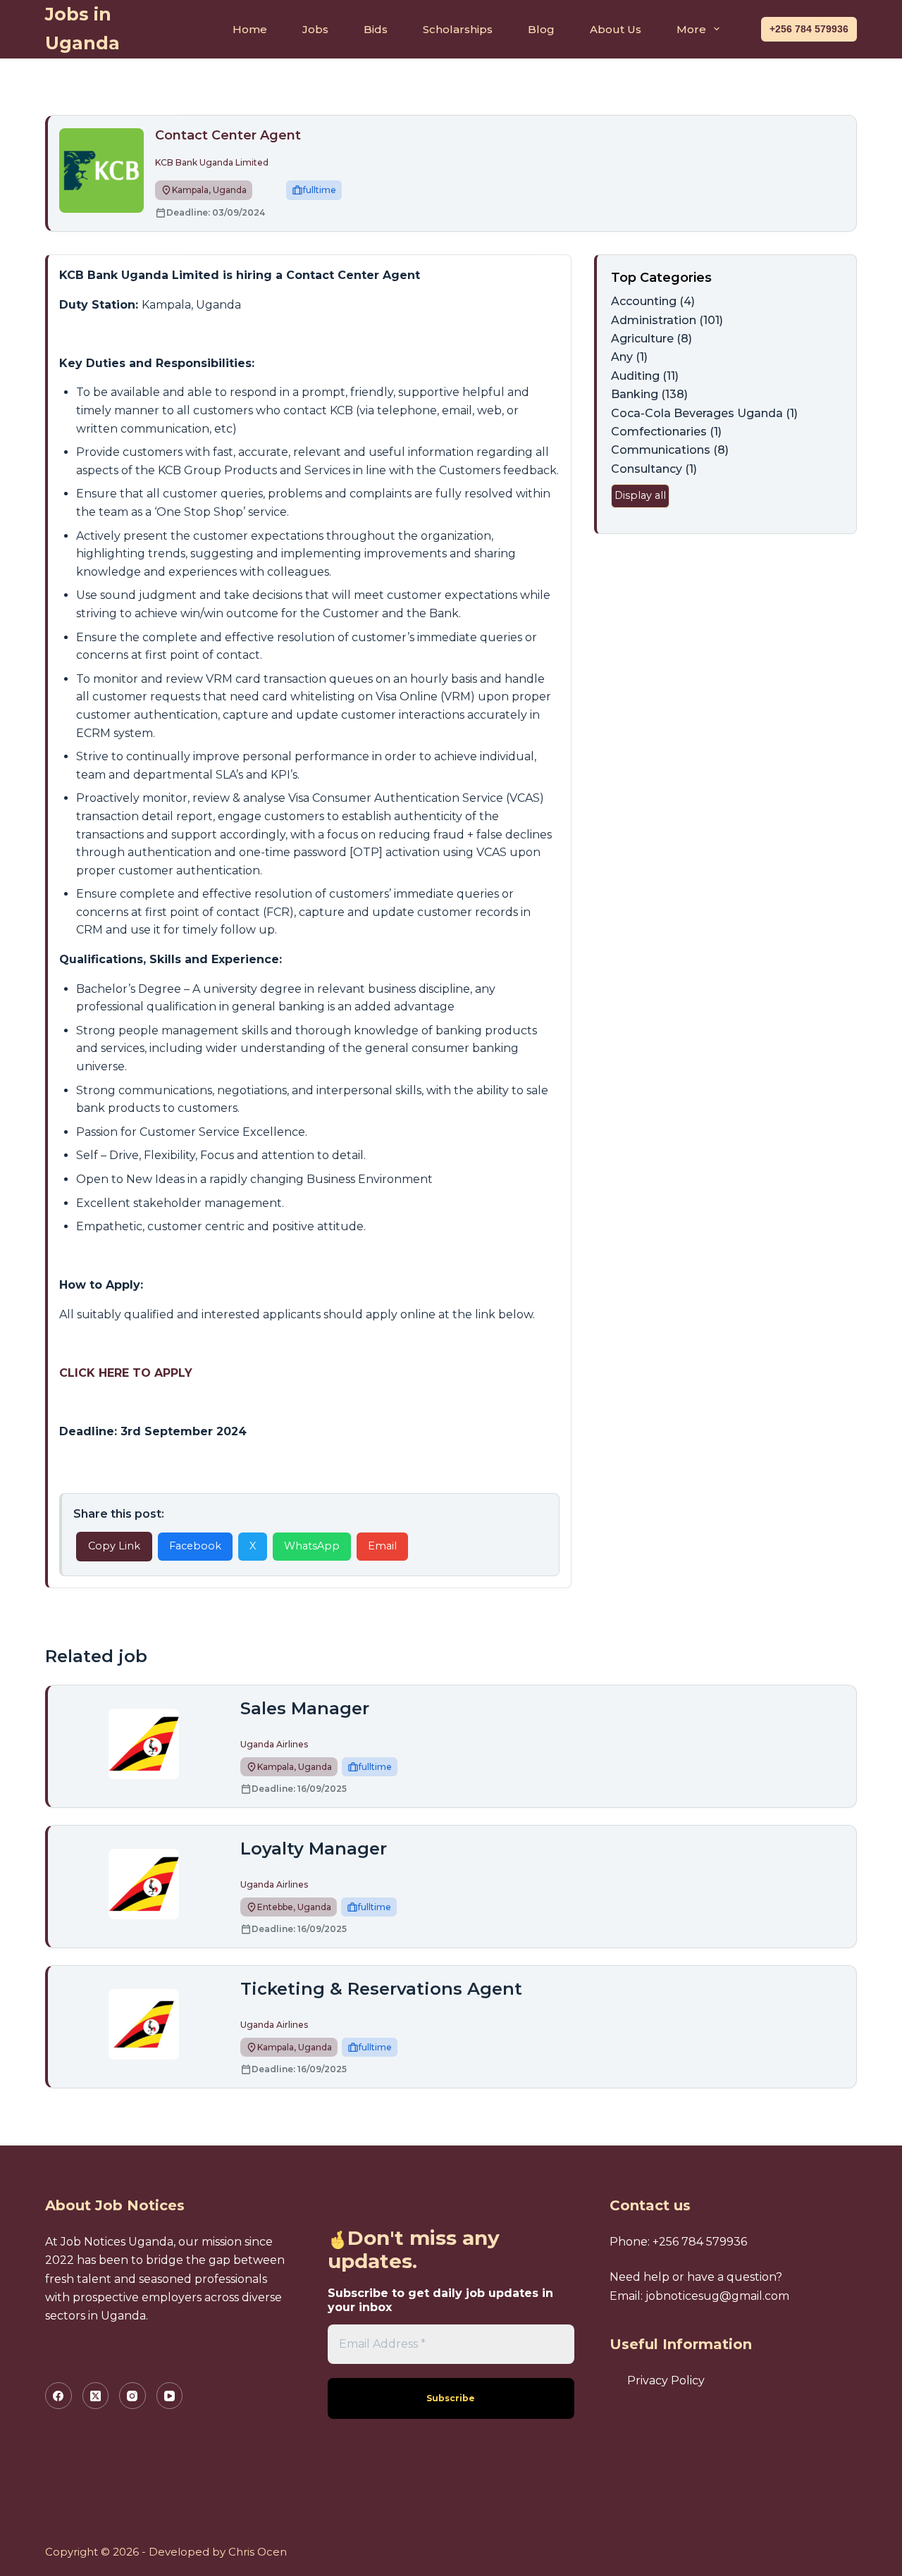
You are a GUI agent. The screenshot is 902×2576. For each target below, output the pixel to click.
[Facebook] (58, 2396)
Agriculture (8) (651, 339)
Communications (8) (670, 450)
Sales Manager (305, 1708)
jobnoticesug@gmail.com (717, 2296)
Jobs (315, 29)
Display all (640, 495)
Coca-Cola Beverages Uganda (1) (704, 413)
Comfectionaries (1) (666, 432)
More (691, 29)
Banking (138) (649, 394)
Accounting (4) (653, 301)
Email (382, 1546)
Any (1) (629, 357)
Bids (376, 29)
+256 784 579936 (809, 29)
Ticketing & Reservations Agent (381, 1989)
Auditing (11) (645, 376)
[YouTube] (170, 2396)
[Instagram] (132, 2396)
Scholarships (458, 29)
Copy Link (114, 1546)
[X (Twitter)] (96, 2396)
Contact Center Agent (230, 135)
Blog (541, 29)
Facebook (195, 1546)
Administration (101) (667, 320)
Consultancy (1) (654, 469)
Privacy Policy (666, 2380)
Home (250, 29)
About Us (616, 29)
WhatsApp (312, 1546)
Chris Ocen (258, 2552)
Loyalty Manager (314, 1849)
